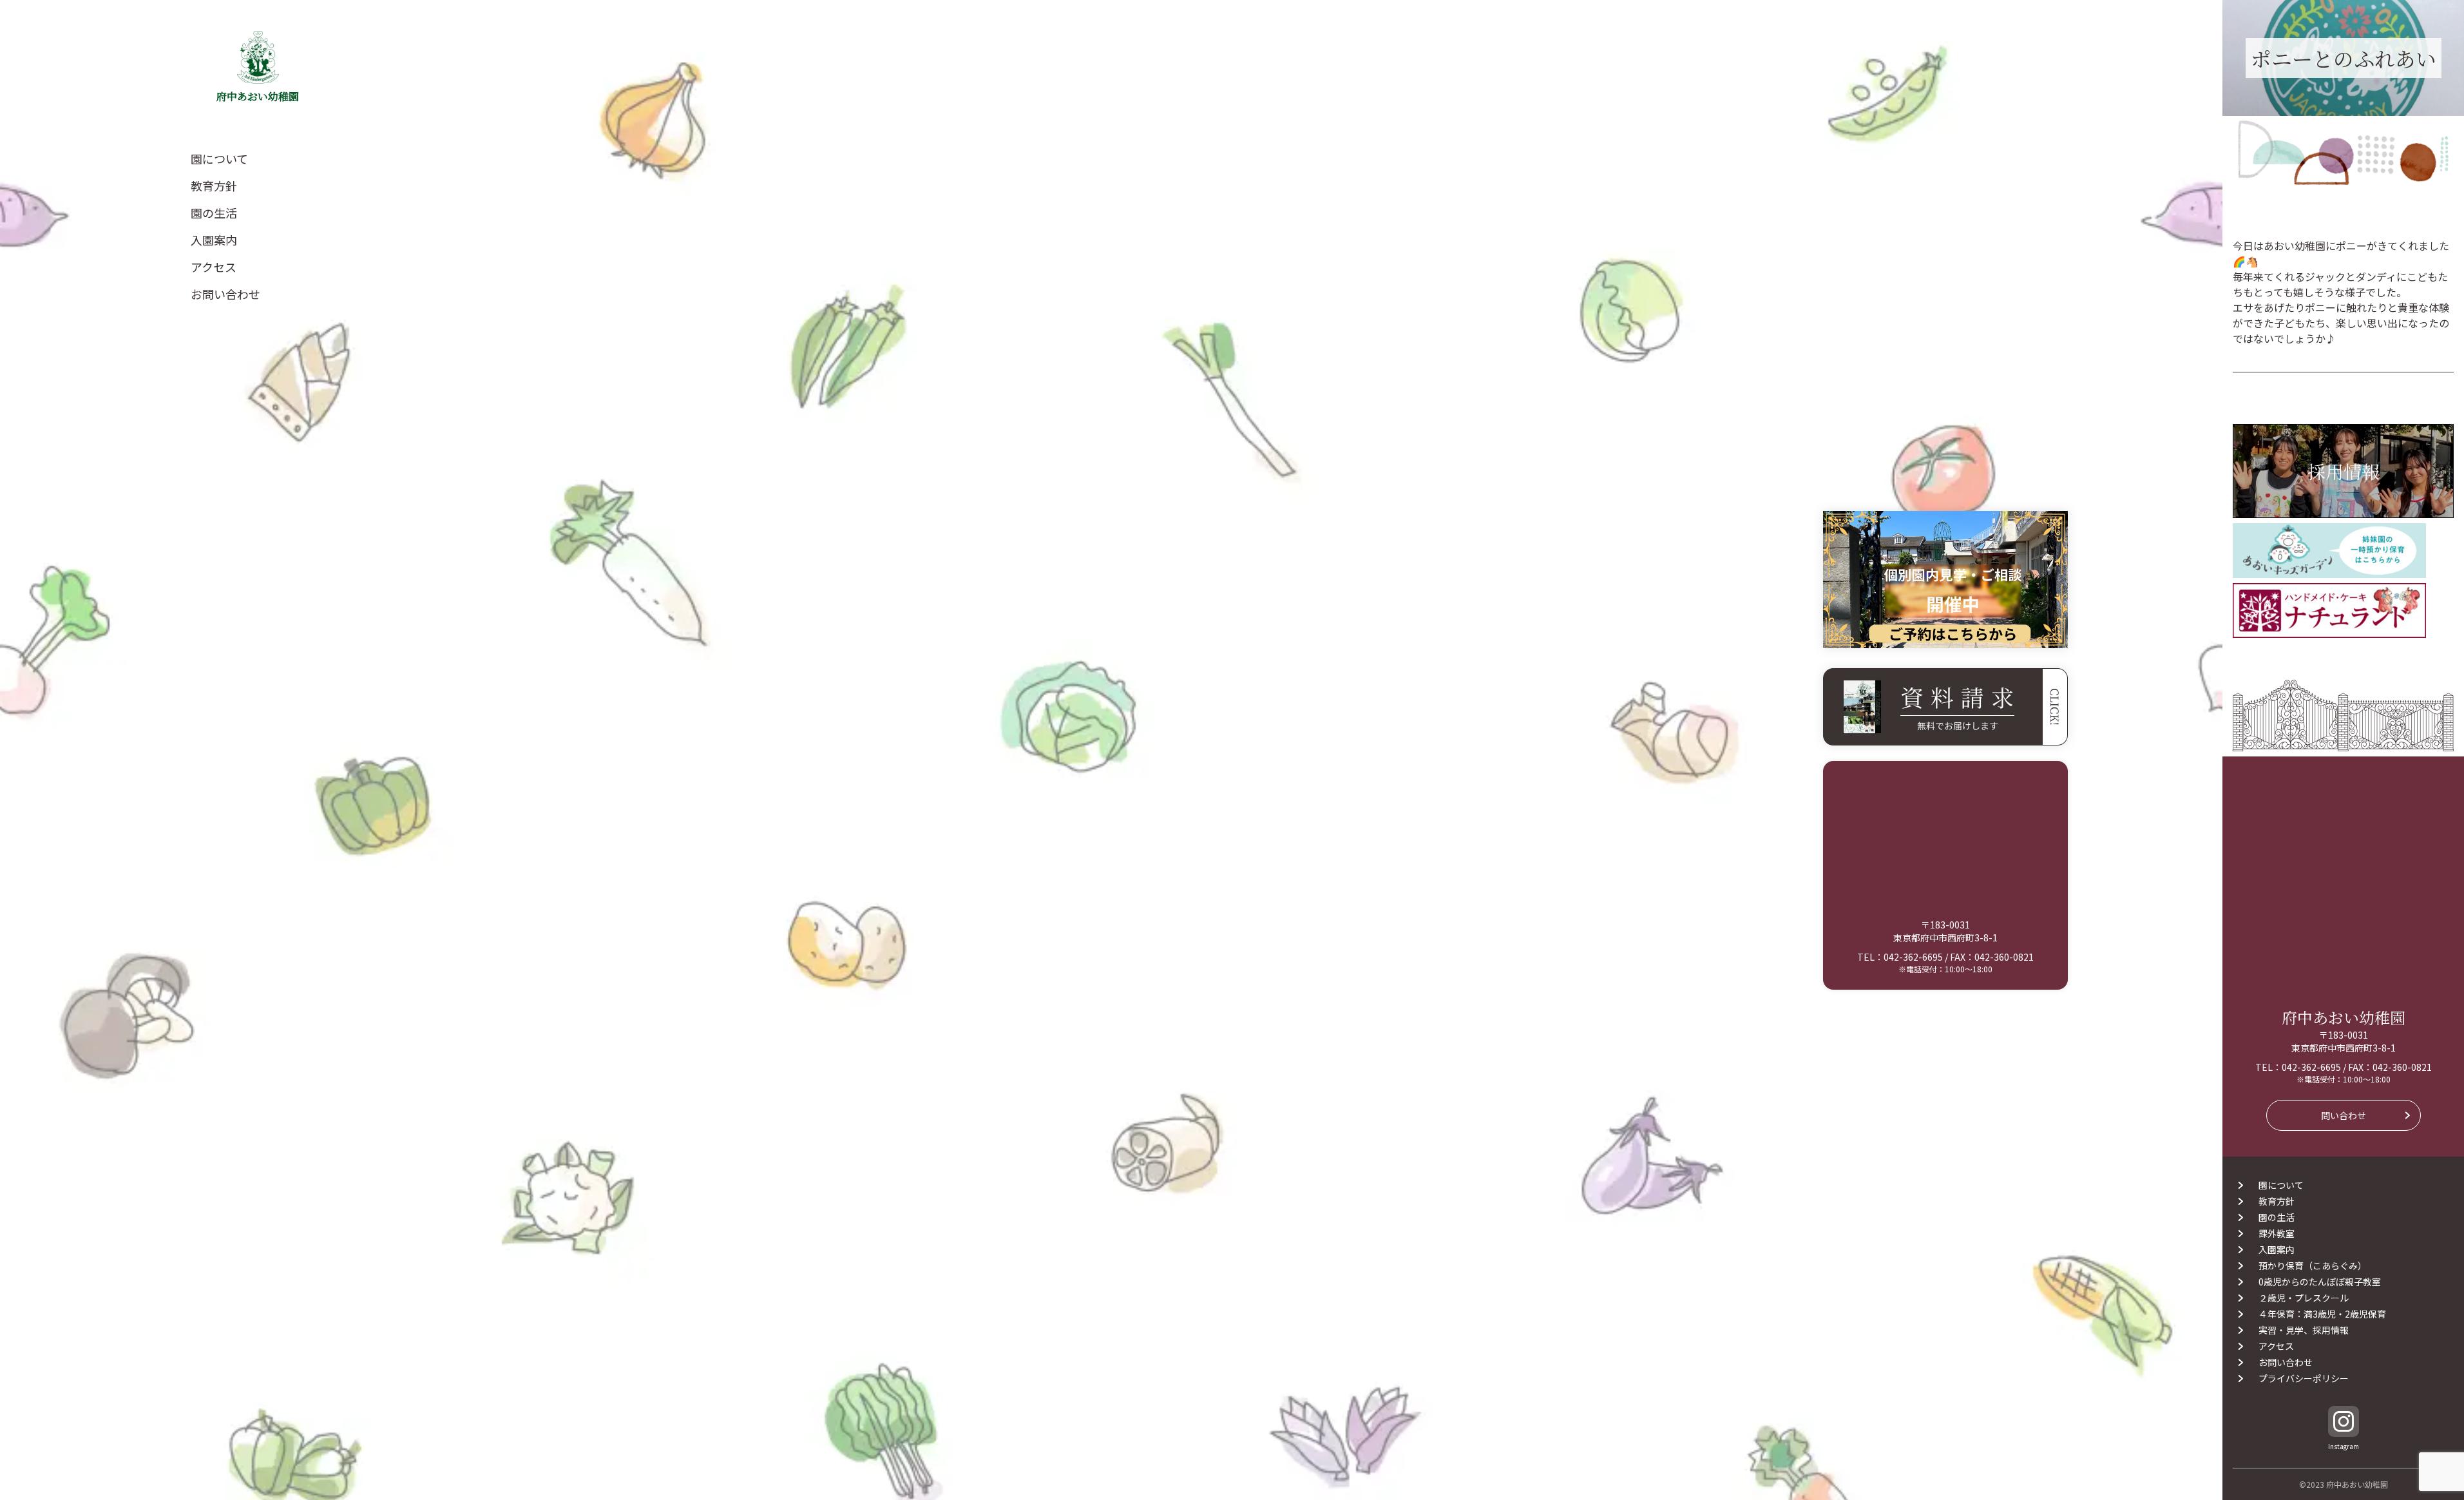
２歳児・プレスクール (2304, 1298)
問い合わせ (2344, 1115)
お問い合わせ (225, 294)
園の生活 (214, 213)
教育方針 (214, 186)
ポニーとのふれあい (2344, 58)
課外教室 (2277, 1233)
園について (219, 159)
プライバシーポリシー (2304, 1378)
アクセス (214, 267)
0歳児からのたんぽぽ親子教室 (2320, 1282)
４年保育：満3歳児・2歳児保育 (2327, 1314)
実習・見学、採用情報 (2304, 1330)
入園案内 (214, 240)
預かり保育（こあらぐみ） (2313, 1265)
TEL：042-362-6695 (1900, 957)
